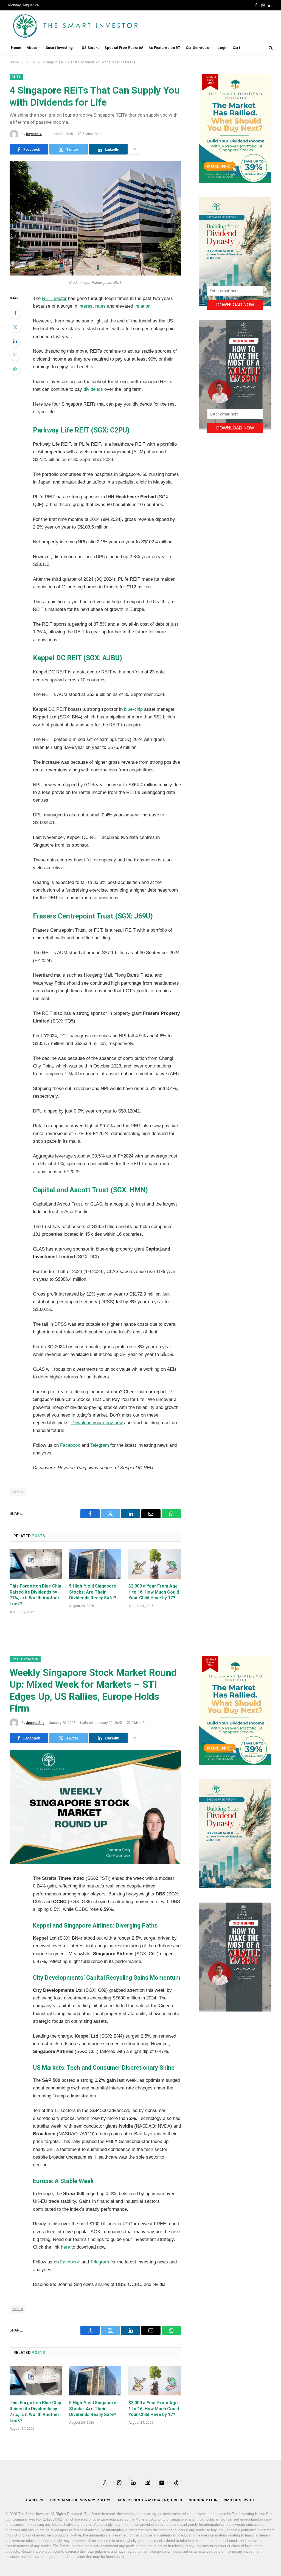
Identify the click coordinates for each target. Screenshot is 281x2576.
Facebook (70, 1445)
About (32, 48)
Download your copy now (97, 1423)
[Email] (15, 355)
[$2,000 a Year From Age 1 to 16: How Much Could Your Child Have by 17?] (155, 1564)
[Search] (270, 48)
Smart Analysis (25, 1659)
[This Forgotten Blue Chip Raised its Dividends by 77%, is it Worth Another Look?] (36, 1564)
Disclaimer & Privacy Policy (81, 2500)
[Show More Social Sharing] (134, 149)
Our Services (197, 48)
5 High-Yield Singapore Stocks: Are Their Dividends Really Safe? (93, 1592)
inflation (142, 306)
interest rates (92, 306)
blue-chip (133, 709)
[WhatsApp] (15, 369)
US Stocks (91, 48)
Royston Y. (34, 134)
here (65, 2247)
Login (222, 48)
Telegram (100, 1445)
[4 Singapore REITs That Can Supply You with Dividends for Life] (95, 274)
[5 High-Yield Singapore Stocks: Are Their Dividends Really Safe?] (95, 1564)
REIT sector (54, 298)
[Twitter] (15, 327)
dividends (93, 389)
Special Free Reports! (124, 48)
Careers (35, 2500)
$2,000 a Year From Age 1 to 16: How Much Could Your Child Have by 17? (154, 1592)
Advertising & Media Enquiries (150, 2500)
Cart (236, 48)
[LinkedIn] (15, 341)
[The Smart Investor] (100, 26)
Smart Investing (59, 48)
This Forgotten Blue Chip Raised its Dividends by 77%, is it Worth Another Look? (35, 1595)
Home (16, 48)
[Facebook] (15, 313)
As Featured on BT (164, 48)
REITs (16, 77)
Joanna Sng (35, 1723)
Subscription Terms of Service (222, 2500)
